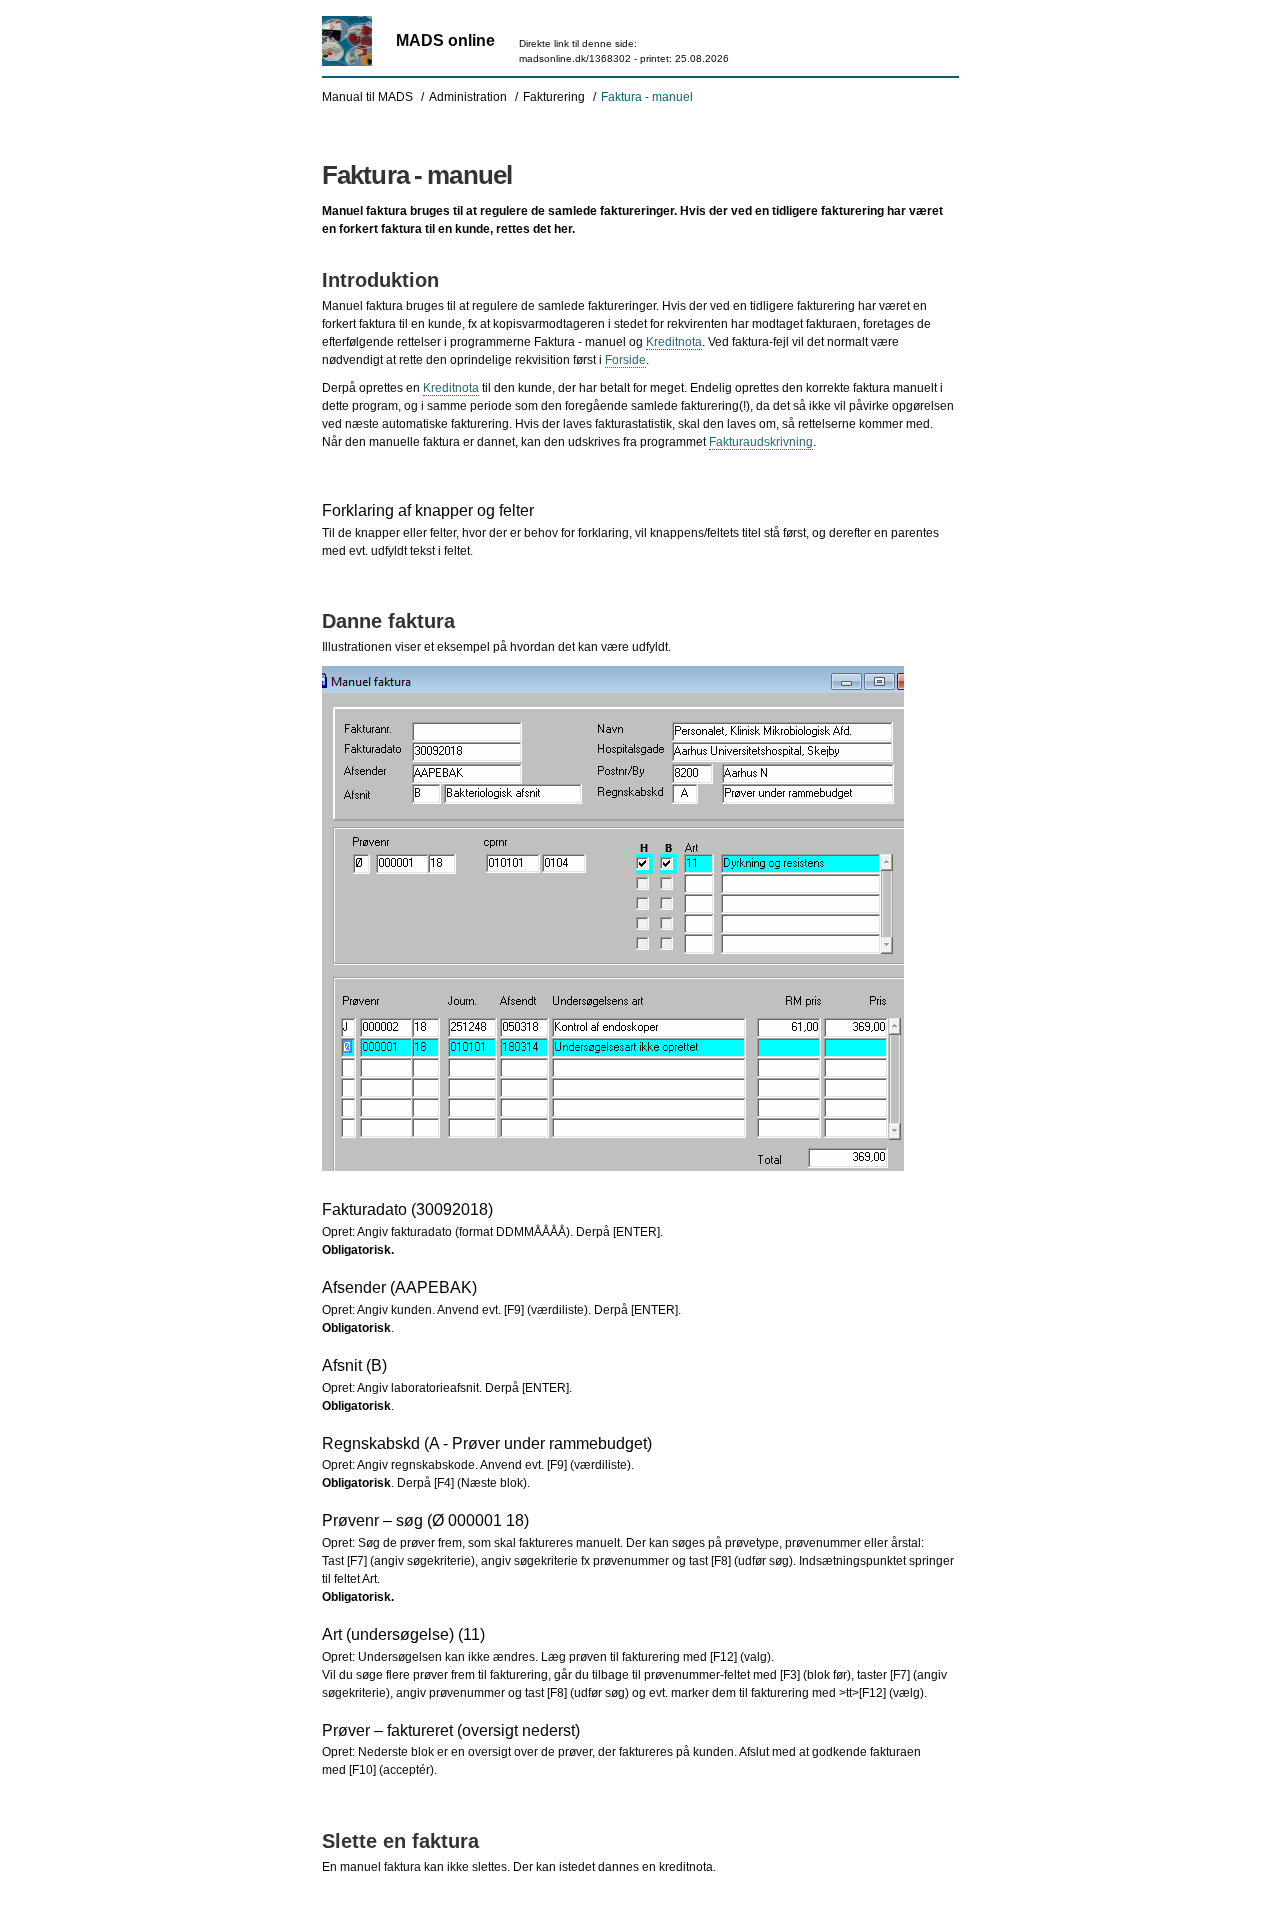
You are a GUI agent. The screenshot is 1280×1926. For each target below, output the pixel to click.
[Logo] (347, 41)
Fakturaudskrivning (761, 442)
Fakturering (554, 97)
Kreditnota (674, 342)
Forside (625, 360)
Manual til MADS (367, 97)
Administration (468, 97)
